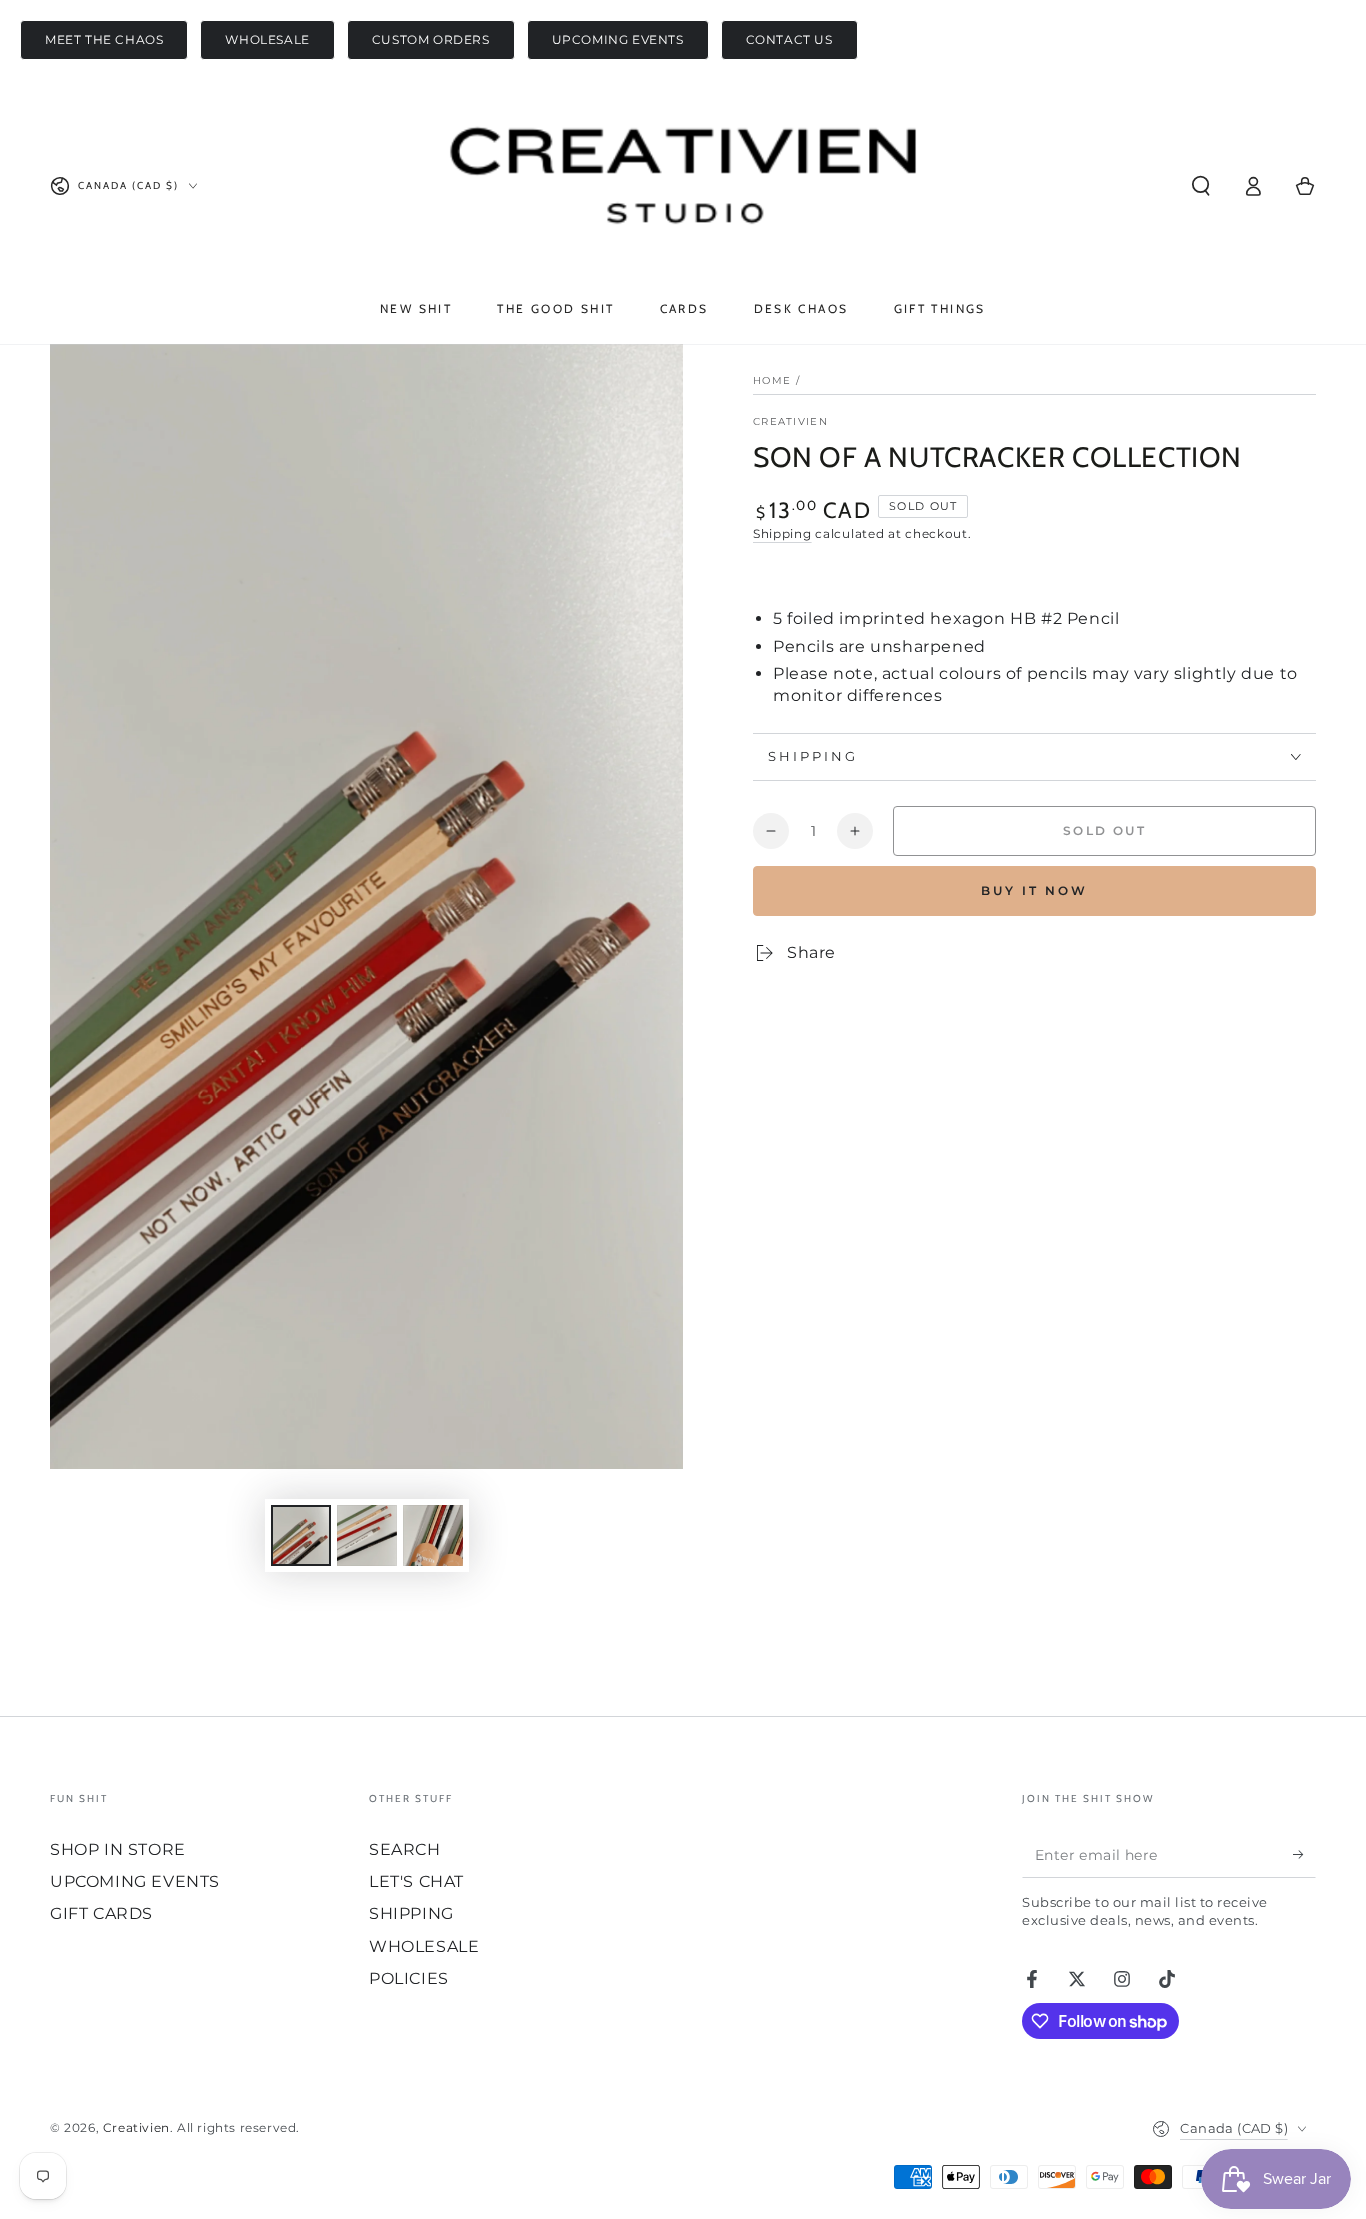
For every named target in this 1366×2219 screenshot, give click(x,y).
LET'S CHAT (416, 1881)
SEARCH (405, 1849)
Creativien (790, 421)
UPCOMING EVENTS (618, 39)
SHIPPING (411, 1913)
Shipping (782, 533)
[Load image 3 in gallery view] (433, 1535)
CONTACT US (789, 39)
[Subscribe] (1304, 1855)
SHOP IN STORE (118, 1849)
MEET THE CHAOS (104, 39)
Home (772, 380)
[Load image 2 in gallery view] (367, 1535)
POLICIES (409, 1978)
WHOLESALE (267, 39)
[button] (1201, 186)
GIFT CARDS (101, 1913)
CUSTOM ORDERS (431, 39)
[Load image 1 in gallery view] (301, 1535)
